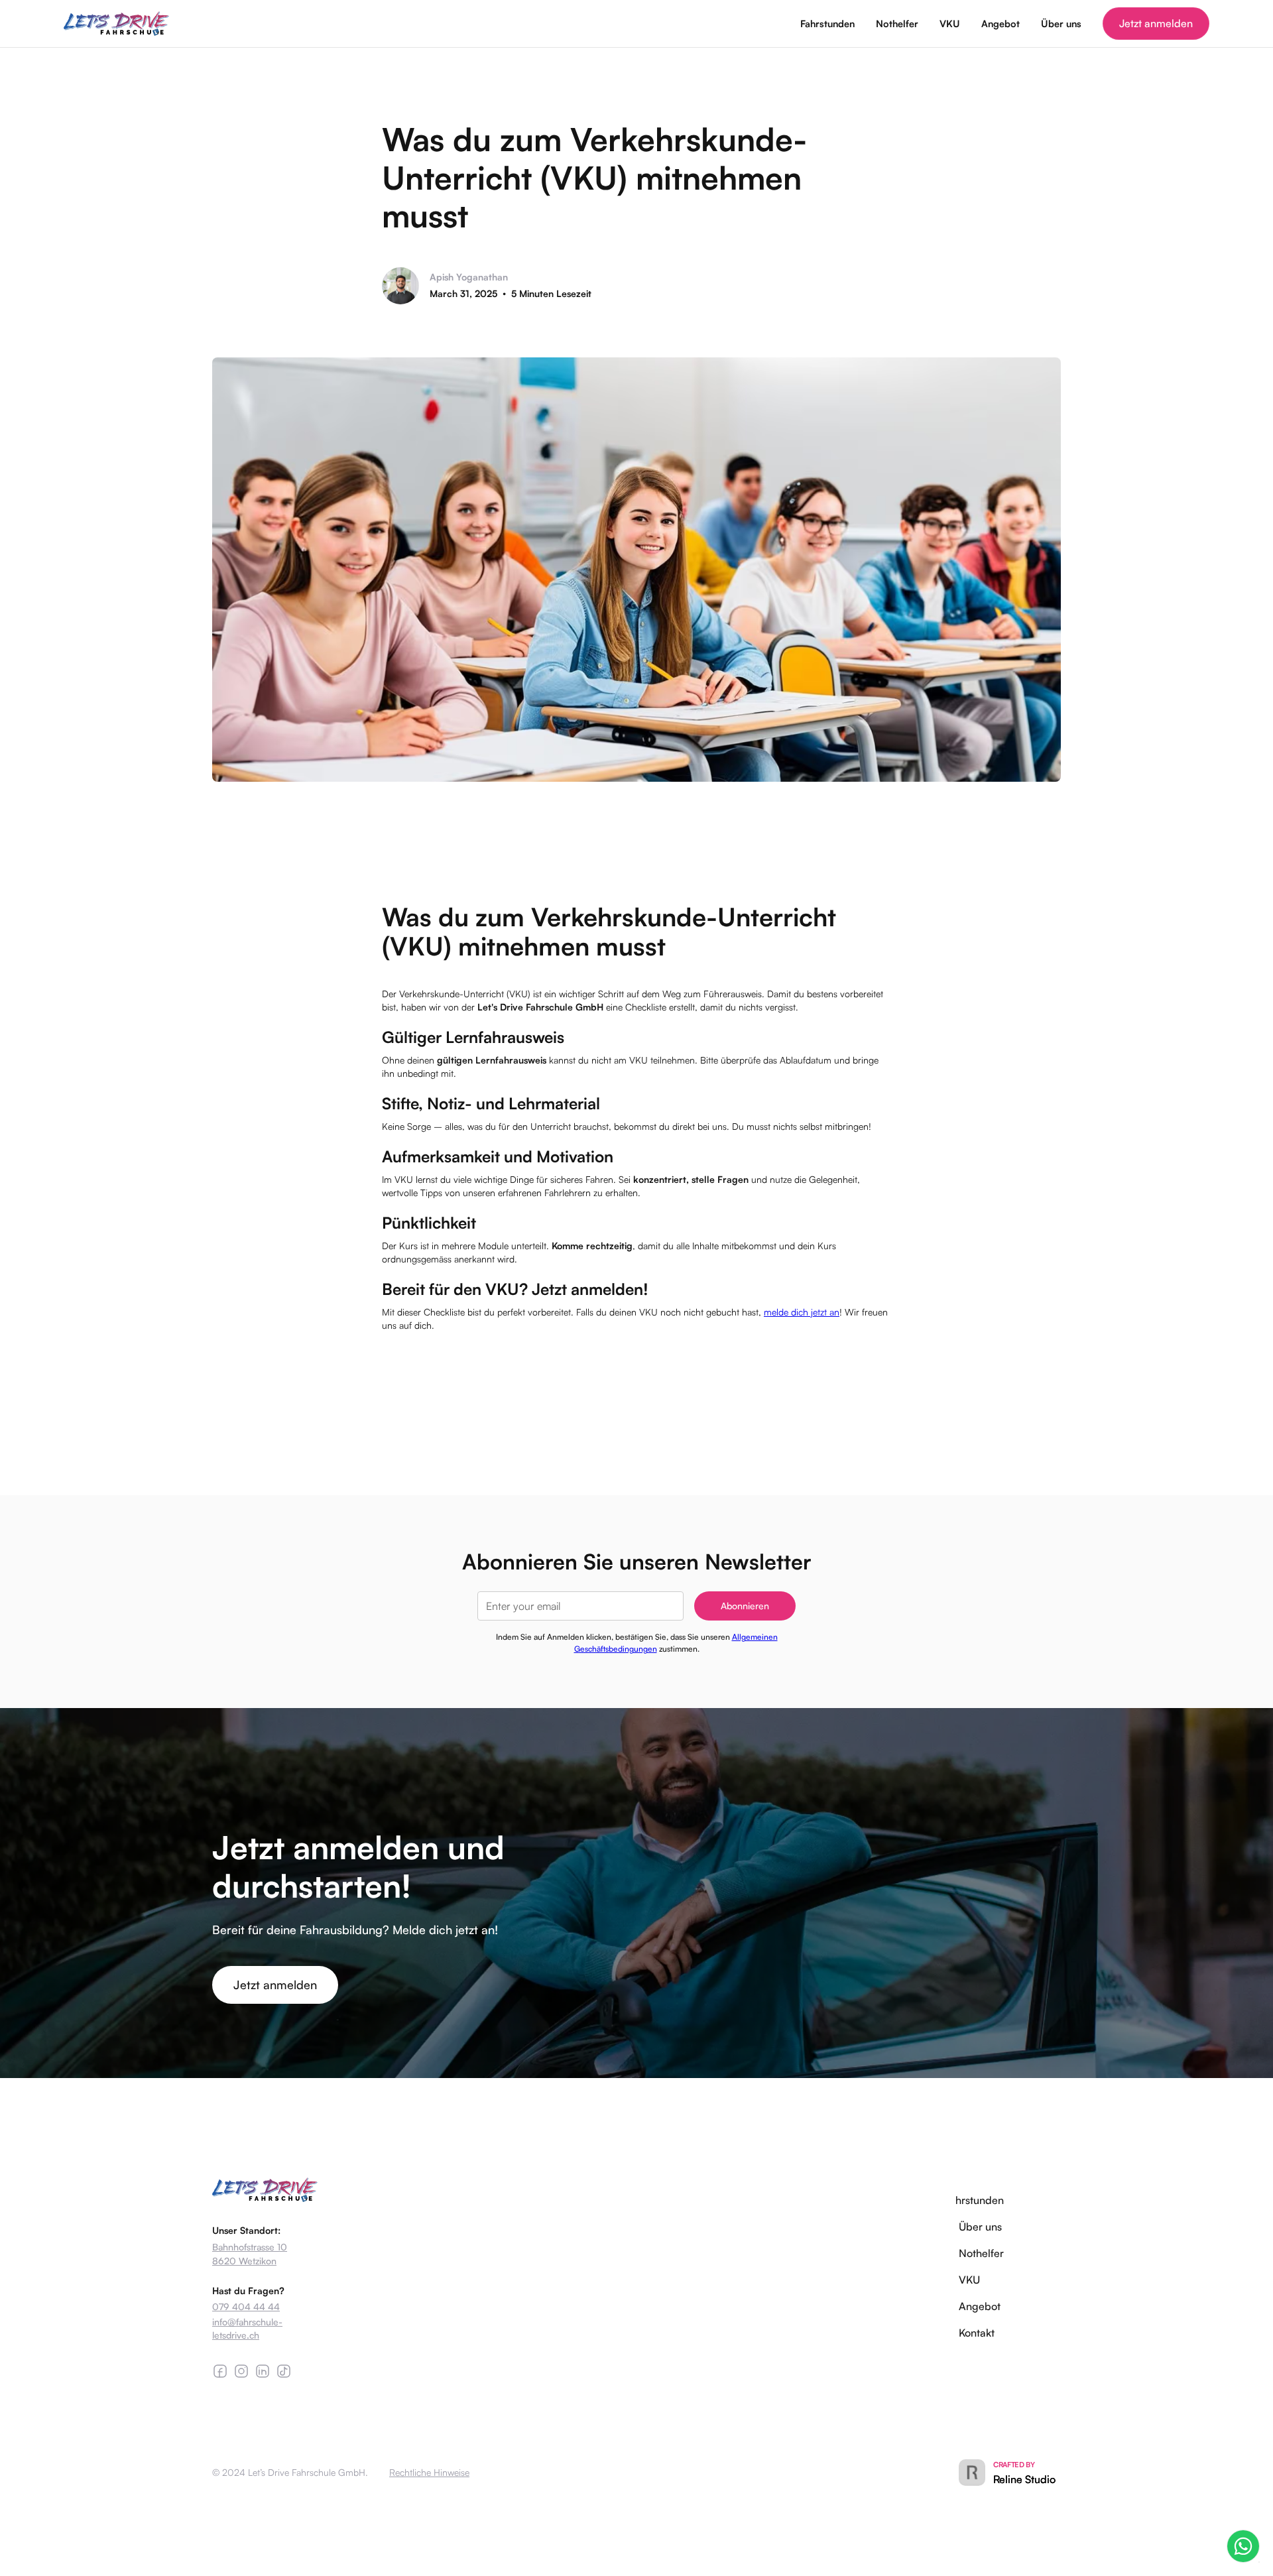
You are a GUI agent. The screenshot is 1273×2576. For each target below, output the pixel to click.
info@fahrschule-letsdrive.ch (247, 2328)
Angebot (1000, 23)
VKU (950, 23)
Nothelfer (897, 23)
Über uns (1061, 23)
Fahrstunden (827, 23)
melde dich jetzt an (802, 1312)
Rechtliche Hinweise (429, 2472)
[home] (117, 24)
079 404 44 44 (246, 2306)
